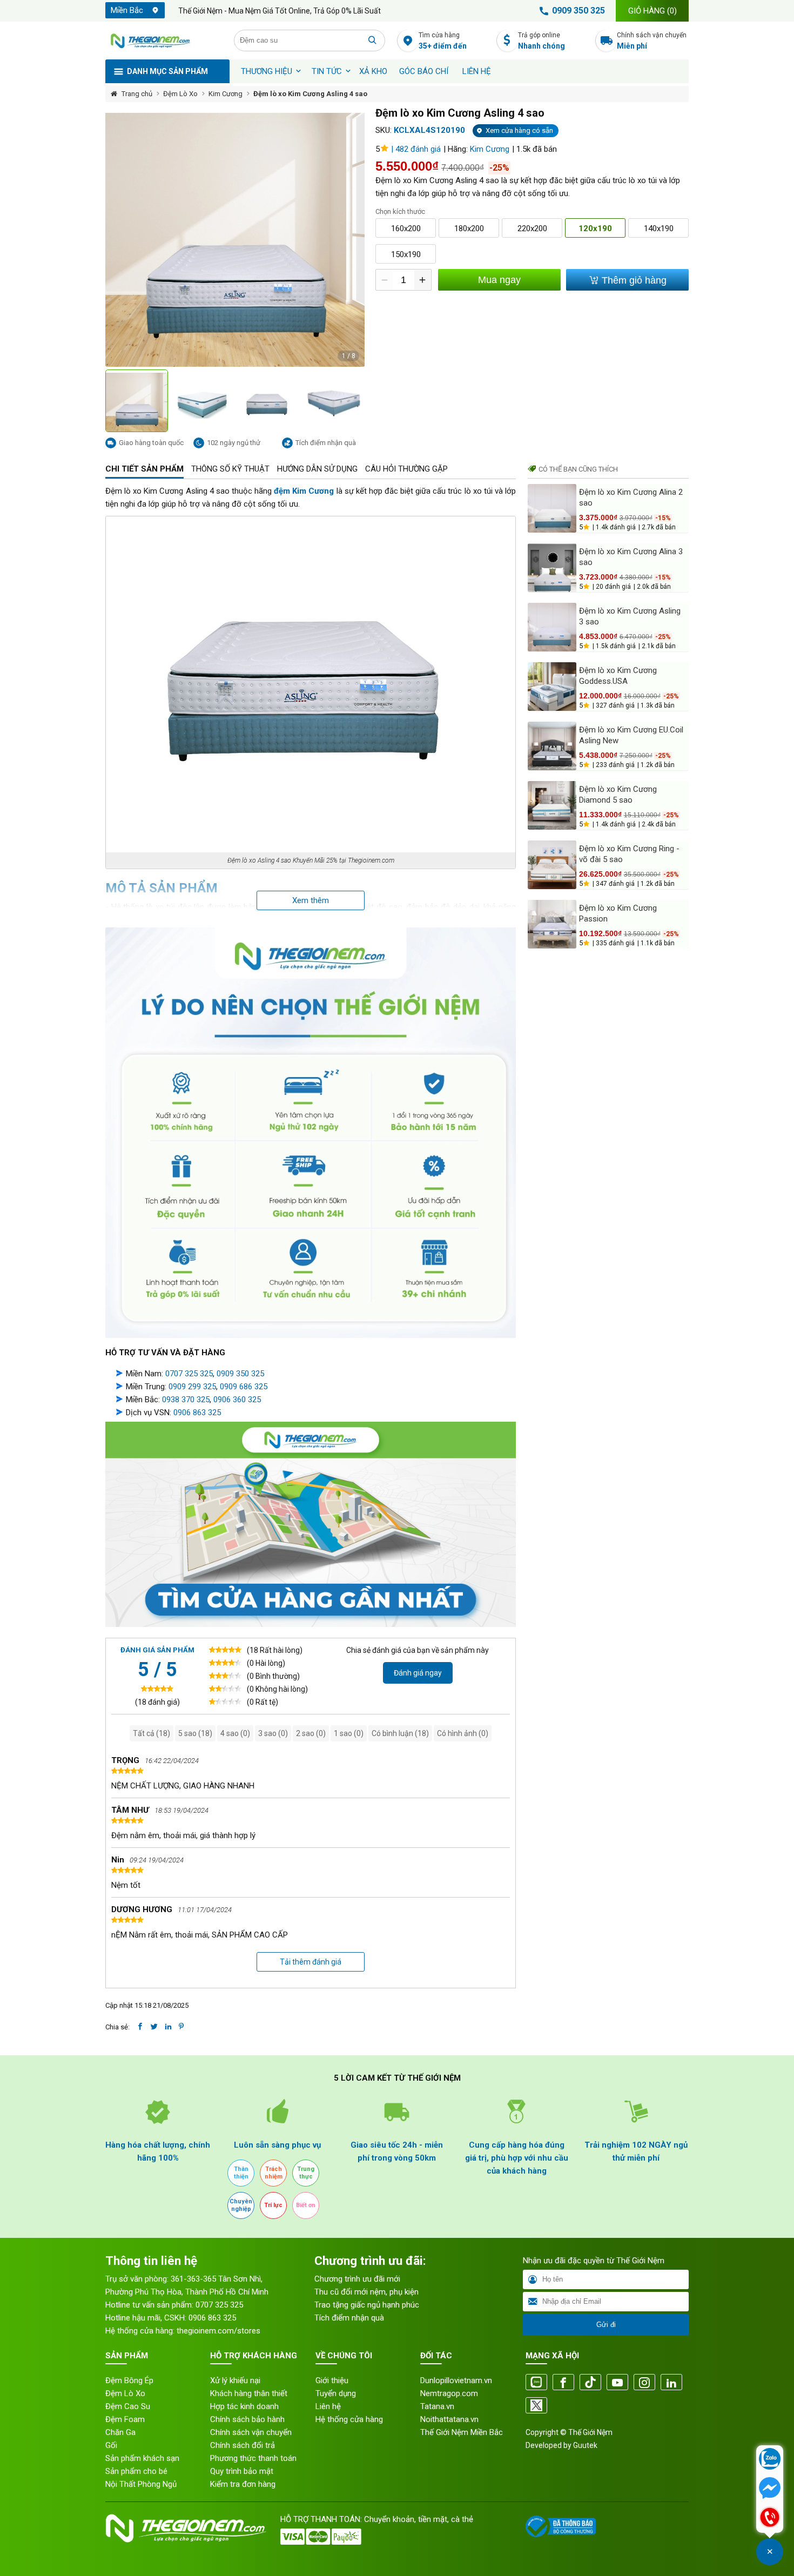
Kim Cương (226, 94)
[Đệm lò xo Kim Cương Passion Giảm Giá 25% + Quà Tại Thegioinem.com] (552, 924)
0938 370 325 (186, 1400)
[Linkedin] (671, 2383)
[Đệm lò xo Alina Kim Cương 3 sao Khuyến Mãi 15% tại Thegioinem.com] (552, 568)
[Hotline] (770, 2518)
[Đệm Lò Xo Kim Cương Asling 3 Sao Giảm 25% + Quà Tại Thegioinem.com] (552, 627)
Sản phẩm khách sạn (142, 2458)
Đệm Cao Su (128, 2406)
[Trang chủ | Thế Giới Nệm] (164, 41)
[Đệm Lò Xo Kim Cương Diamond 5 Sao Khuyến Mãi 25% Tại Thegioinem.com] (552, 805)
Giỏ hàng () (652, 11)
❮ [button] (111, 401)
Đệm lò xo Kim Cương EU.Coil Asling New (631, 735)
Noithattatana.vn (449, 2419)
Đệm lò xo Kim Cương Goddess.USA (618, 676)
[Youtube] (617, 2383)
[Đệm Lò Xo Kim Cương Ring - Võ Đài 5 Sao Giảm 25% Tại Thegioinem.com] (552, 865)
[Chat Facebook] (770, 2489)
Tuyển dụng (336, 2393)
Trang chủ (137, 94)
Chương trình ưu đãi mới (357, 2279)
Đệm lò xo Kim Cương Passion (618, 913)
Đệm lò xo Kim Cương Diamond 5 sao (618, 795)
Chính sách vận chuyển (652, 41)
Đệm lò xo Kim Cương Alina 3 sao (631, 557)
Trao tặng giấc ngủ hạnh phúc (367, 2305)
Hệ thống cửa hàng (349, 2419)
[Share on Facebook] (140, 2027)
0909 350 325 (578, 11)
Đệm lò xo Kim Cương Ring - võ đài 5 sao (629, 854)
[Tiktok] (590, 2383)
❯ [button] (359, 401)
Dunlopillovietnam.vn (456, 2380)
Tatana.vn (437, 2406)
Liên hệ (477, 71)
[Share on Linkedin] (168, 2027)
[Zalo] (536, 2383)
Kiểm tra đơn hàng (243, 2484)
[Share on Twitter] (154, 2027)
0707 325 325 (189, 1374)
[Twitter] (536, 2406)
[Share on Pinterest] (181, 2027)
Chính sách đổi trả (243, 2445)
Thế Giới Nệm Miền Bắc (462, 2432)
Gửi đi (606, 2325)
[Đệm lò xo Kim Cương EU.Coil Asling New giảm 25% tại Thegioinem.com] (552, 746)
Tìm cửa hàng (443, 41)
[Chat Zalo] (770, 2460)
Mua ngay (499, 280)
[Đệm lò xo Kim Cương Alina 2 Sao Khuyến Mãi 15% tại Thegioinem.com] (552, 508)
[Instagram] (644, 2383)
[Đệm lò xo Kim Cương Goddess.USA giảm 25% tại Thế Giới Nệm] (552, 687)
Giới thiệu (332, 2380)
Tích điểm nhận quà (349, 2318)
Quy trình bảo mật (242, 2471)
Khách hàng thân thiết (249, 2393)
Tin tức (327, 71)
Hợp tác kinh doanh (244, 2406)
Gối (111, 2445)
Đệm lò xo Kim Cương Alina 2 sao (631, 497)
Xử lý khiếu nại (235, 2380)
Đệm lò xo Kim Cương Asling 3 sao (630, 616)
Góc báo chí (424, 71)
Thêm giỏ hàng (633, 280)
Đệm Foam (125, 2419)
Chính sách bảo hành (247, 2419)
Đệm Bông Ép (129, 2380)
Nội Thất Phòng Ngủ (141, 2484)
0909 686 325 (244, 1387)
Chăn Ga (120, 2432)
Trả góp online (541, 41)
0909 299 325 (192, 1387)
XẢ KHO (373, 71)
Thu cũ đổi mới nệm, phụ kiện (366, 2292)
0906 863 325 (197, 1413)
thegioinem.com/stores (218, 2331)
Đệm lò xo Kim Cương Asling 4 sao (310, 94)
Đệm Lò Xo (180, 94)
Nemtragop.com (449, 2393)
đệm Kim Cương (304, 491)
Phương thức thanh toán (253, 2458)
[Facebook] (563, 2383)
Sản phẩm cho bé (136, 2471)
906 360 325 (239, 1400)
